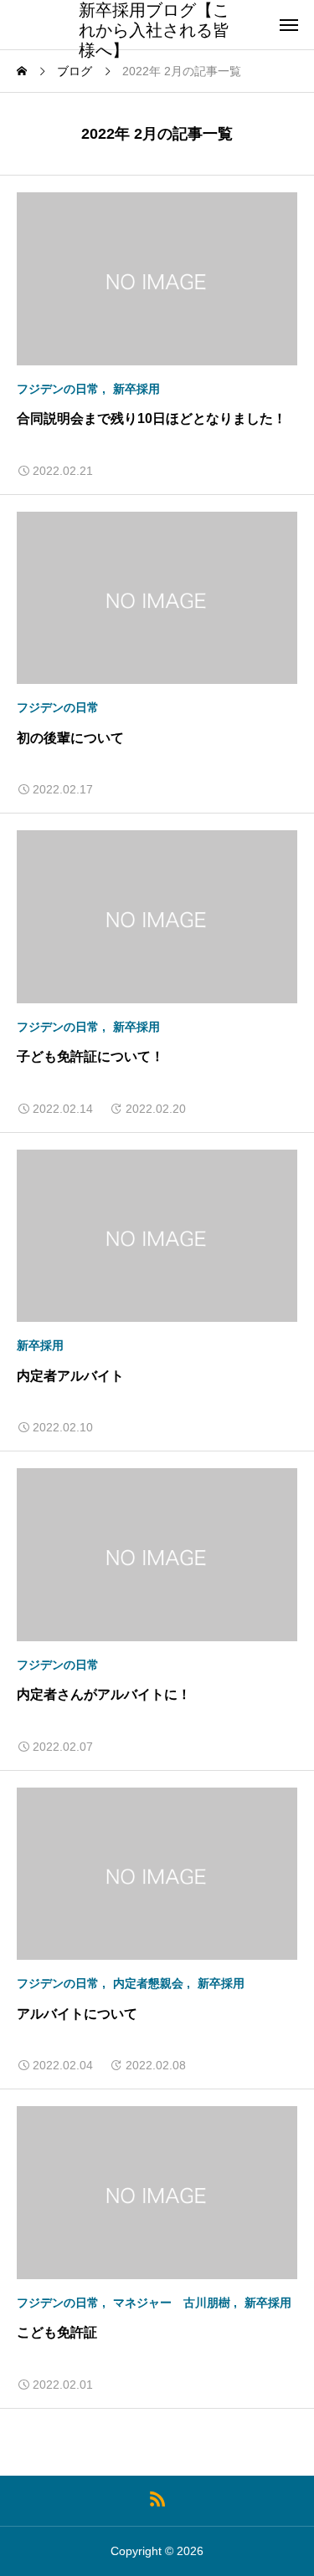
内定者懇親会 (148, 1983)
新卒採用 (136, 389)
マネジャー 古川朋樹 (172, 2303)
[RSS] (157, 2499)
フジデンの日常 (58, 389)
